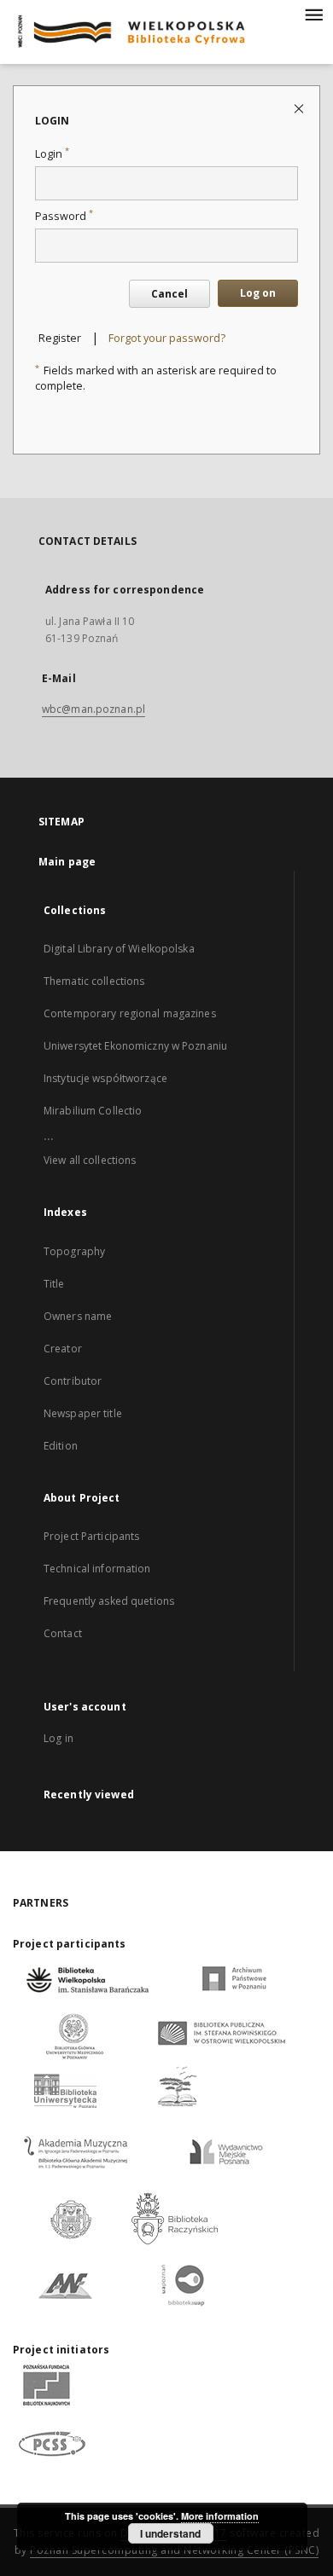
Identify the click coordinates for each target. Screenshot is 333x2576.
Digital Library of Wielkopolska (119, 949)
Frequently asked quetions (109, 1601)
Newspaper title (83, 1413)
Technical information (97, 1569)
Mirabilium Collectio (93, 1111)
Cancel (169, 294)
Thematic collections (94, 981)
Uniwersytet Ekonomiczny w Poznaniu (135, 1046)
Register (60, 338)
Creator (63, 1349)
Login (52, 154)
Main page (67, 862)
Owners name (78, 1316)
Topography (74, 1251)
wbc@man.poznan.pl (93, 709)
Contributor (73, 1381)
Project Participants (91, 1536)
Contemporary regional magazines (130, 1013)
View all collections (90, 1160)
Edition (61, 1446)
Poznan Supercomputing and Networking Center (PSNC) (174, 2550)
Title (54, 1284)
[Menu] (313, 14)
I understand (170, 2533)
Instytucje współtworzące (105, 1078)
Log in (58, 1738)
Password (64, 216)
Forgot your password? (167, 338)
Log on (258, 293)
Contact (63, 1633)
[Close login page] (300, 108)
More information (220, 2516)
